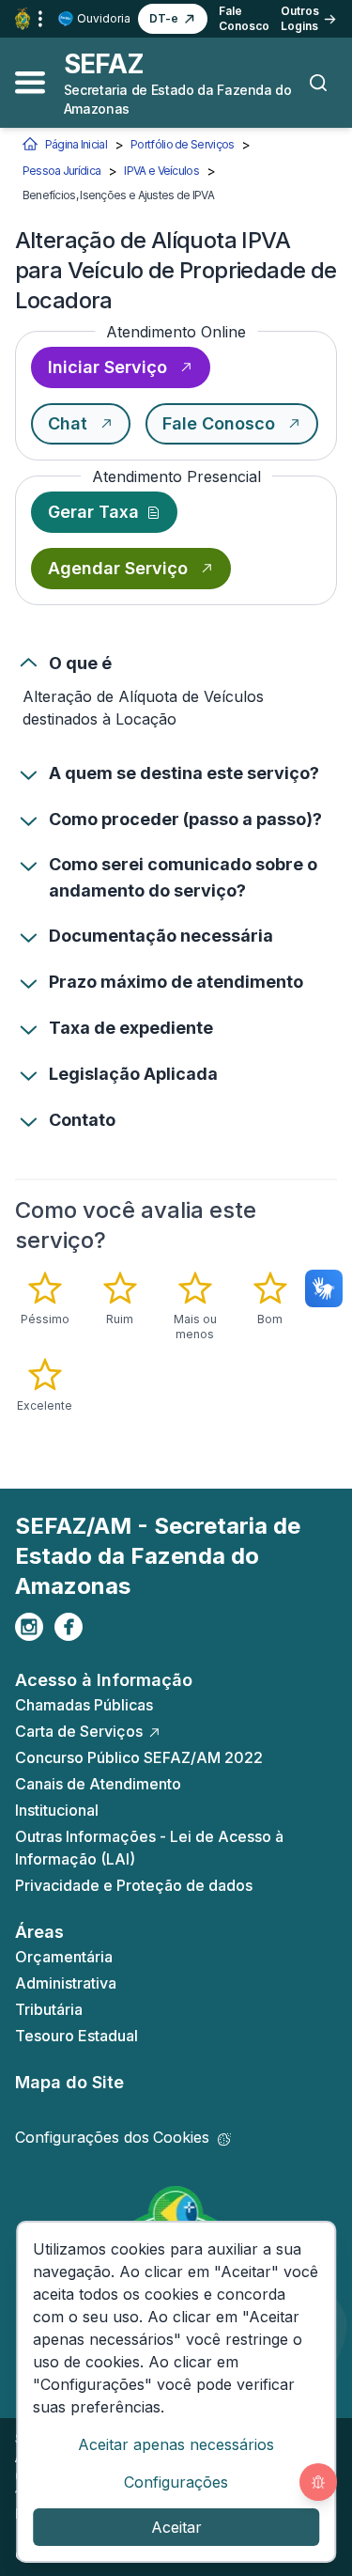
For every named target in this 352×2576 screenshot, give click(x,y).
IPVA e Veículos (161, 171)
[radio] (45, 1299)
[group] (176, 1342)
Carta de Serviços (79, 1731)
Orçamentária (64, 1957)
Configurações (176, 2482)
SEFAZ (104, 64)
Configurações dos (112, 2137)
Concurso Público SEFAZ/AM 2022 (139, 1757)
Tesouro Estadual (77, 2036)
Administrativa (66, 1983)
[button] (173, 19)
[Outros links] (40, 19)
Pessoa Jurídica (62, 171)
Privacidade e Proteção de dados (134, 1885)
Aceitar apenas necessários (176, 2444)
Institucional (57, 1810)
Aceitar (176, 2527)
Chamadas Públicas (84, 1705)
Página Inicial (76, 144)
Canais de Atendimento (98, 1784)
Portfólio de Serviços (182, 144)
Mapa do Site (69, 2082)
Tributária (49, 2009)
